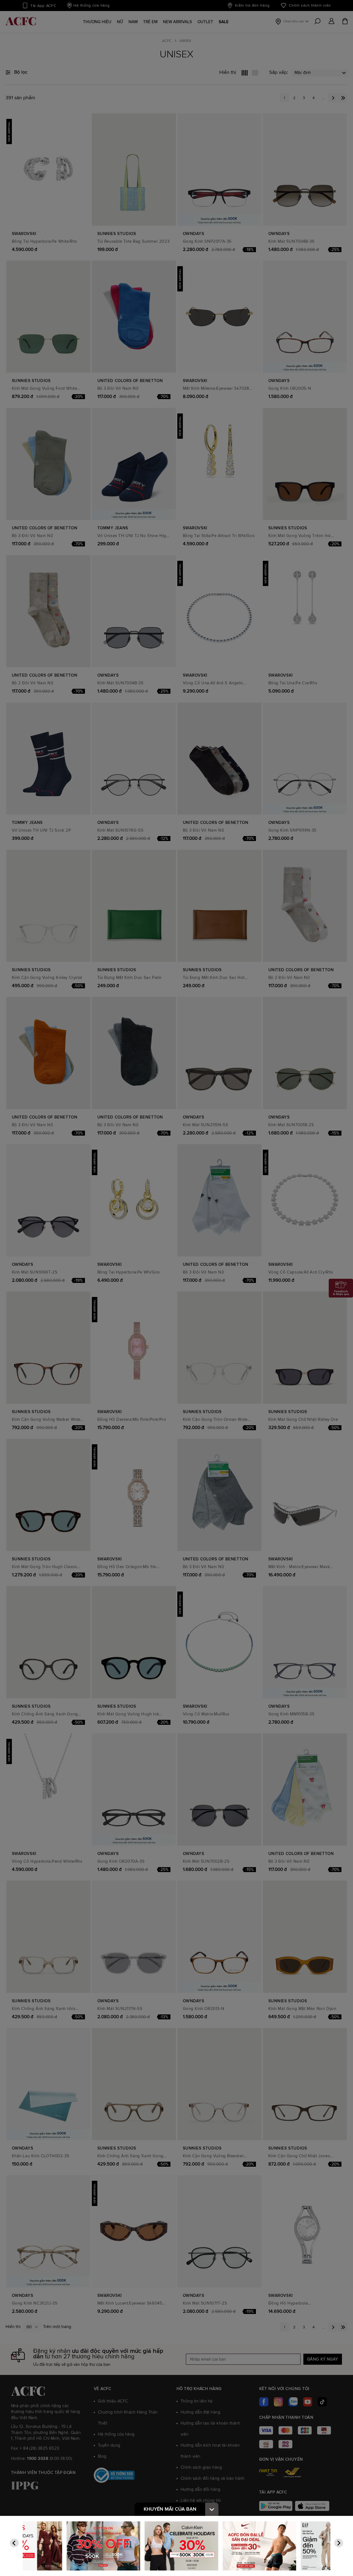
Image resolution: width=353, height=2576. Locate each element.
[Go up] (212, 2509)
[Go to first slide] (339, 2543)
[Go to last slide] (14, 2543)
